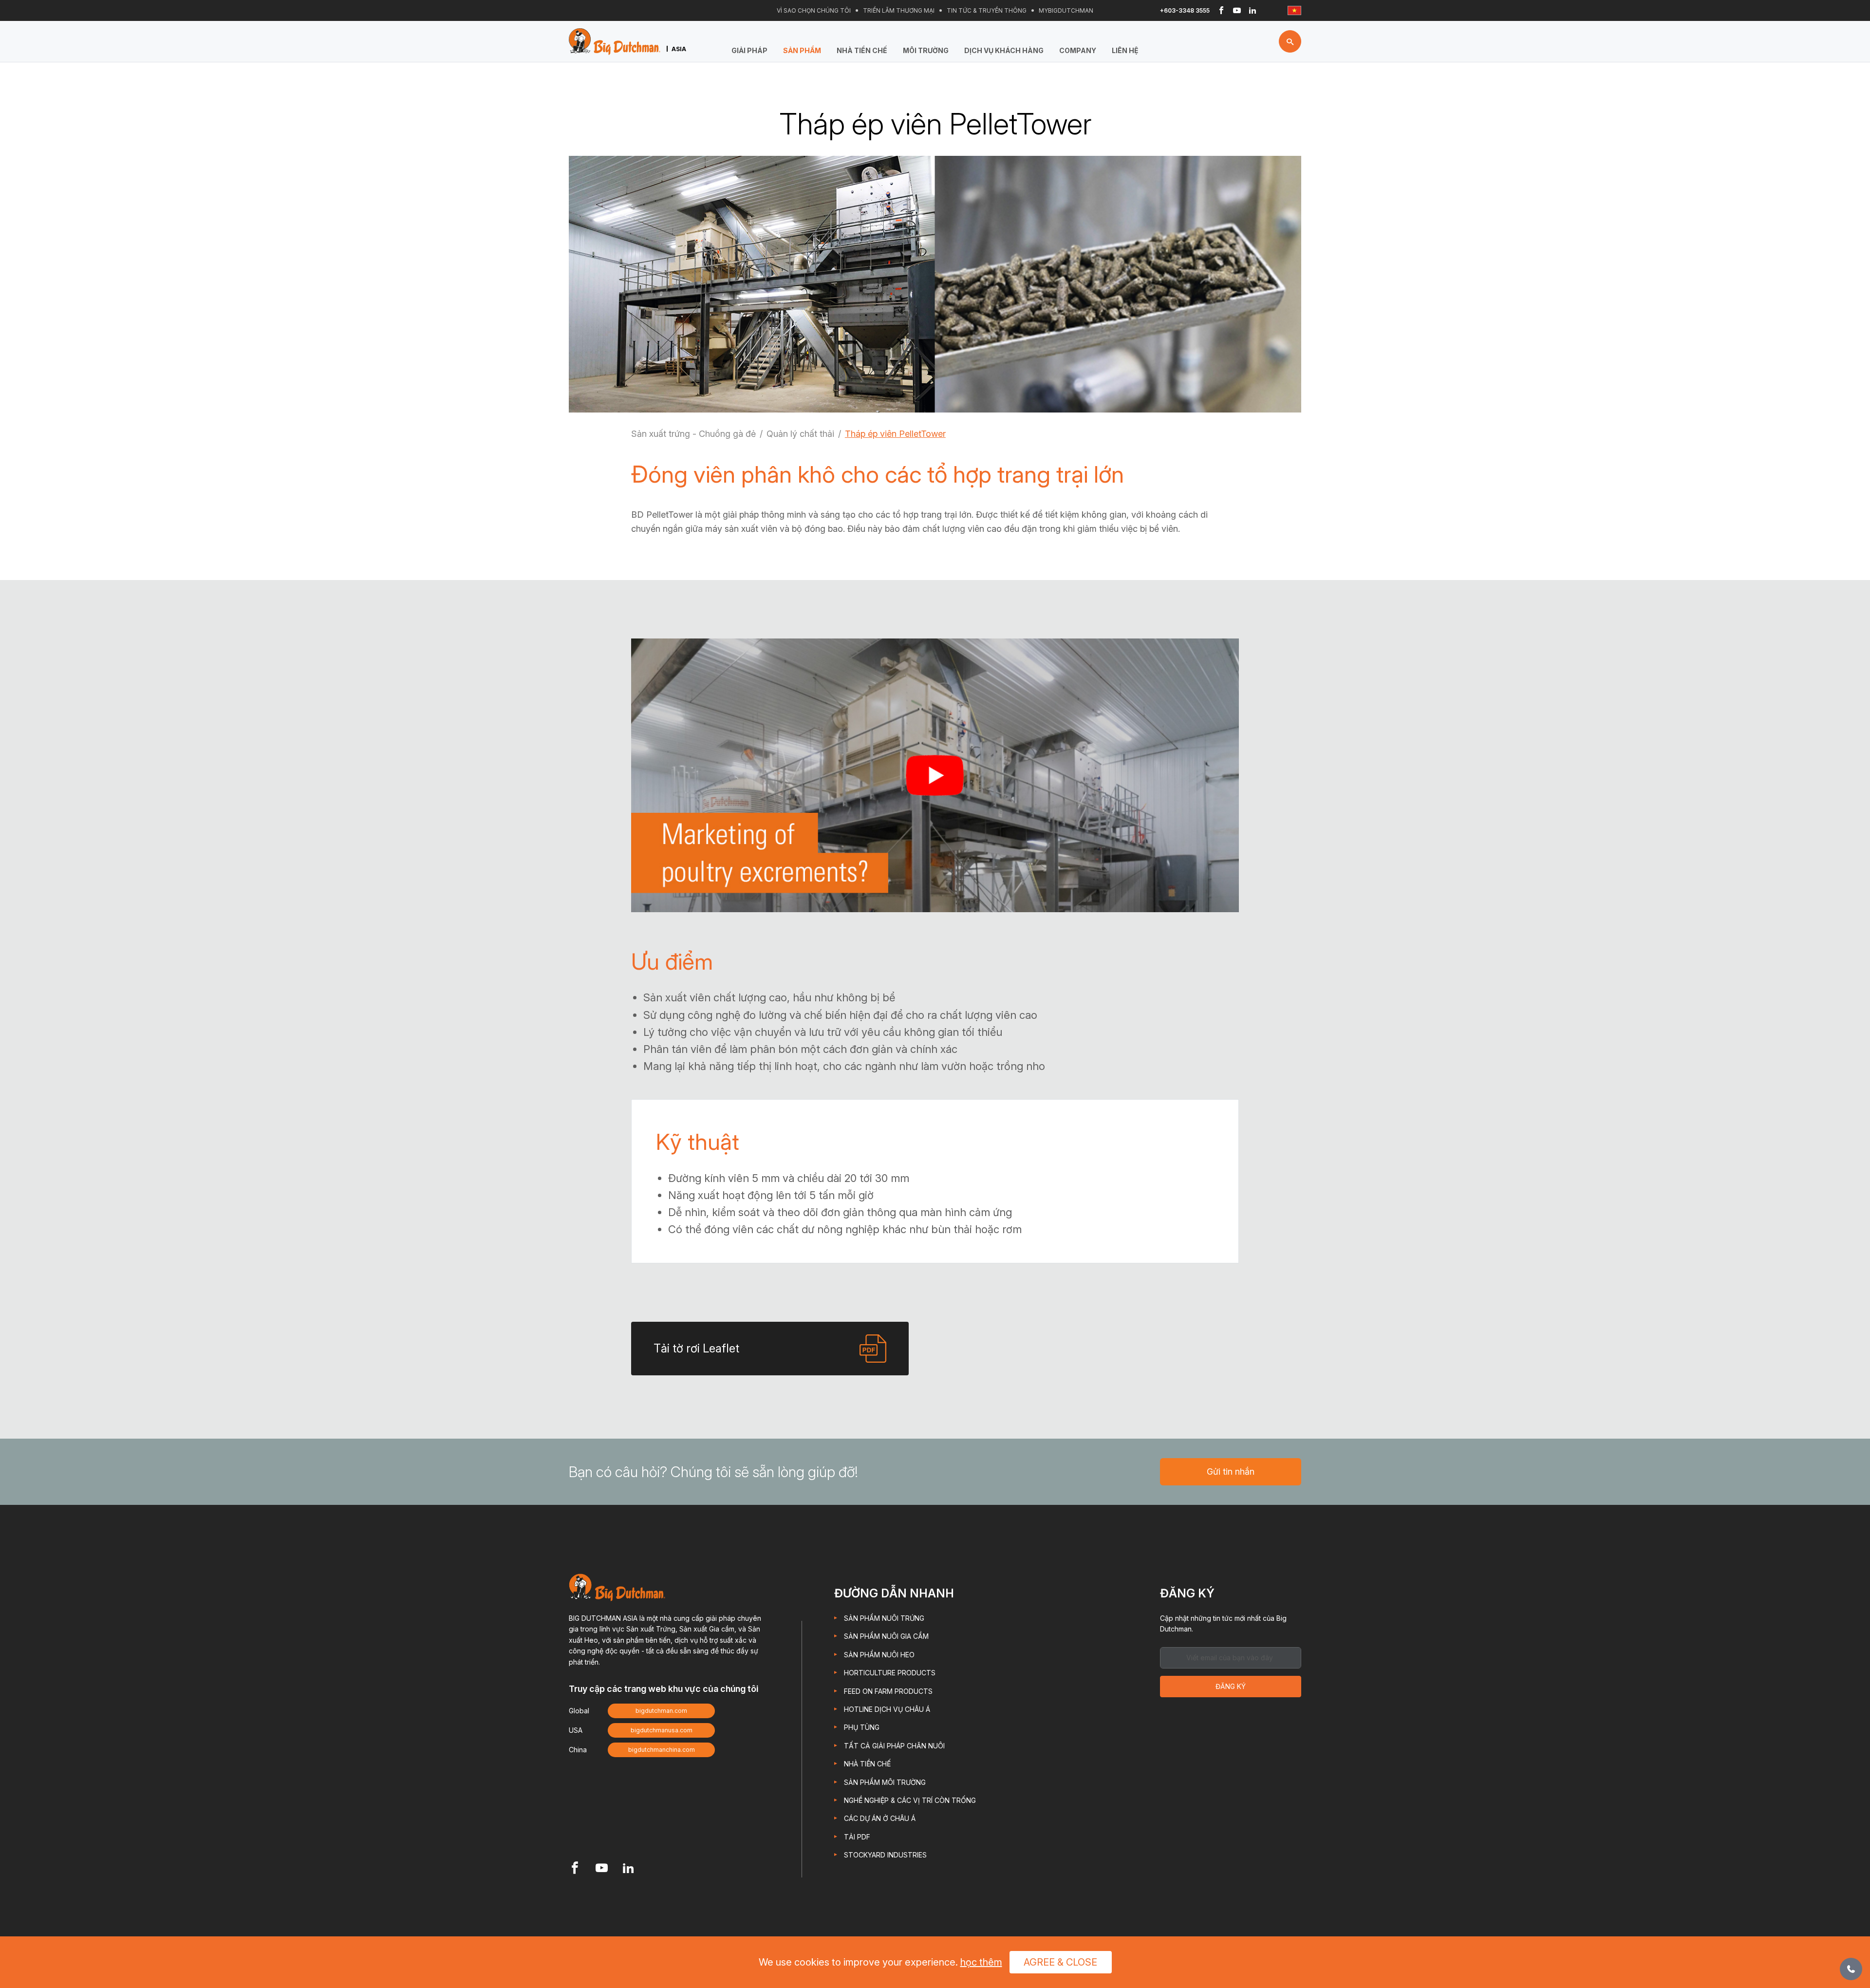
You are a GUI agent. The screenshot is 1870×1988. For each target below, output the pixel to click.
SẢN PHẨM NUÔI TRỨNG (884, 1618)
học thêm (981, 1962)
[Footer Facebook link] (575, 1869)
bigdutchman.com (661, 1711)
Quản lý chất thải (800, 434)
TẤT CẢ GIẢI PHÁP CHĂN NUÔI (894, 1746)
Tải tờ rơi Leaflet (696, 1348)
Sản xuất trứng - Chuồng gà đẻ (693, 434)
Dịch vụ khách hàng (1004, 50)
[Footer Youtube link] (602, 1869)
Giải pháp (749, 50)
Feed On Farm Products (888, 1691)
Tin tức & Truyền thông (987, 10)
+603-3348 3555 (1185, 10)
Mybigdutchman (1066, 10)
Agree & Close (1060, 1962)
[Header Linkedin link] (1253, 11)
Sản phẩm (802, 50)
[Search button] (1290, 41)
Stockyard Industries (885, 1855)
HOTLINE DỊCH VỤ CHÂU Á (887, 1709)
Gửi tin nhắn (1231, 1472)
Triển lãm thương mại (899, 10)
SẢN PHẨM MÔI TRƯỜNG (885, 1782)
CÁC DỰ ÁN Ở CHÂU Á (880, 1818)
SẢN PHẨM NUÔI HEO (879, 1655)
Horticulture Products (890, 1673)
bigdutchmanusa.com (662, 1730)
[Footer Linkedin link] (628, 1869)
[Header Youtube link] (1237, 11)
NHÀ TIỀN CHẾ (862, 50)
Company (1078, 50)
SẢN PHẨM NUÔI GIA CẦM (886, 1636)
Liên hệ (1125, 50)
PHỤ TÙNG (862, 1727)
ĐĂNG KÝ (1231, 1686)
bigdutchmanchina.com (662, 1750)
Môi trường (926, 50)
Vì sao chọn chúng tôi (814, 10)
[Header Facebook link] (1221, 11)
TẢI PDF (857, 1837)
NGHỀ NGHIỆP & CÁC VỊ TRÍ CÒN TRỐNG (910, 1800)
